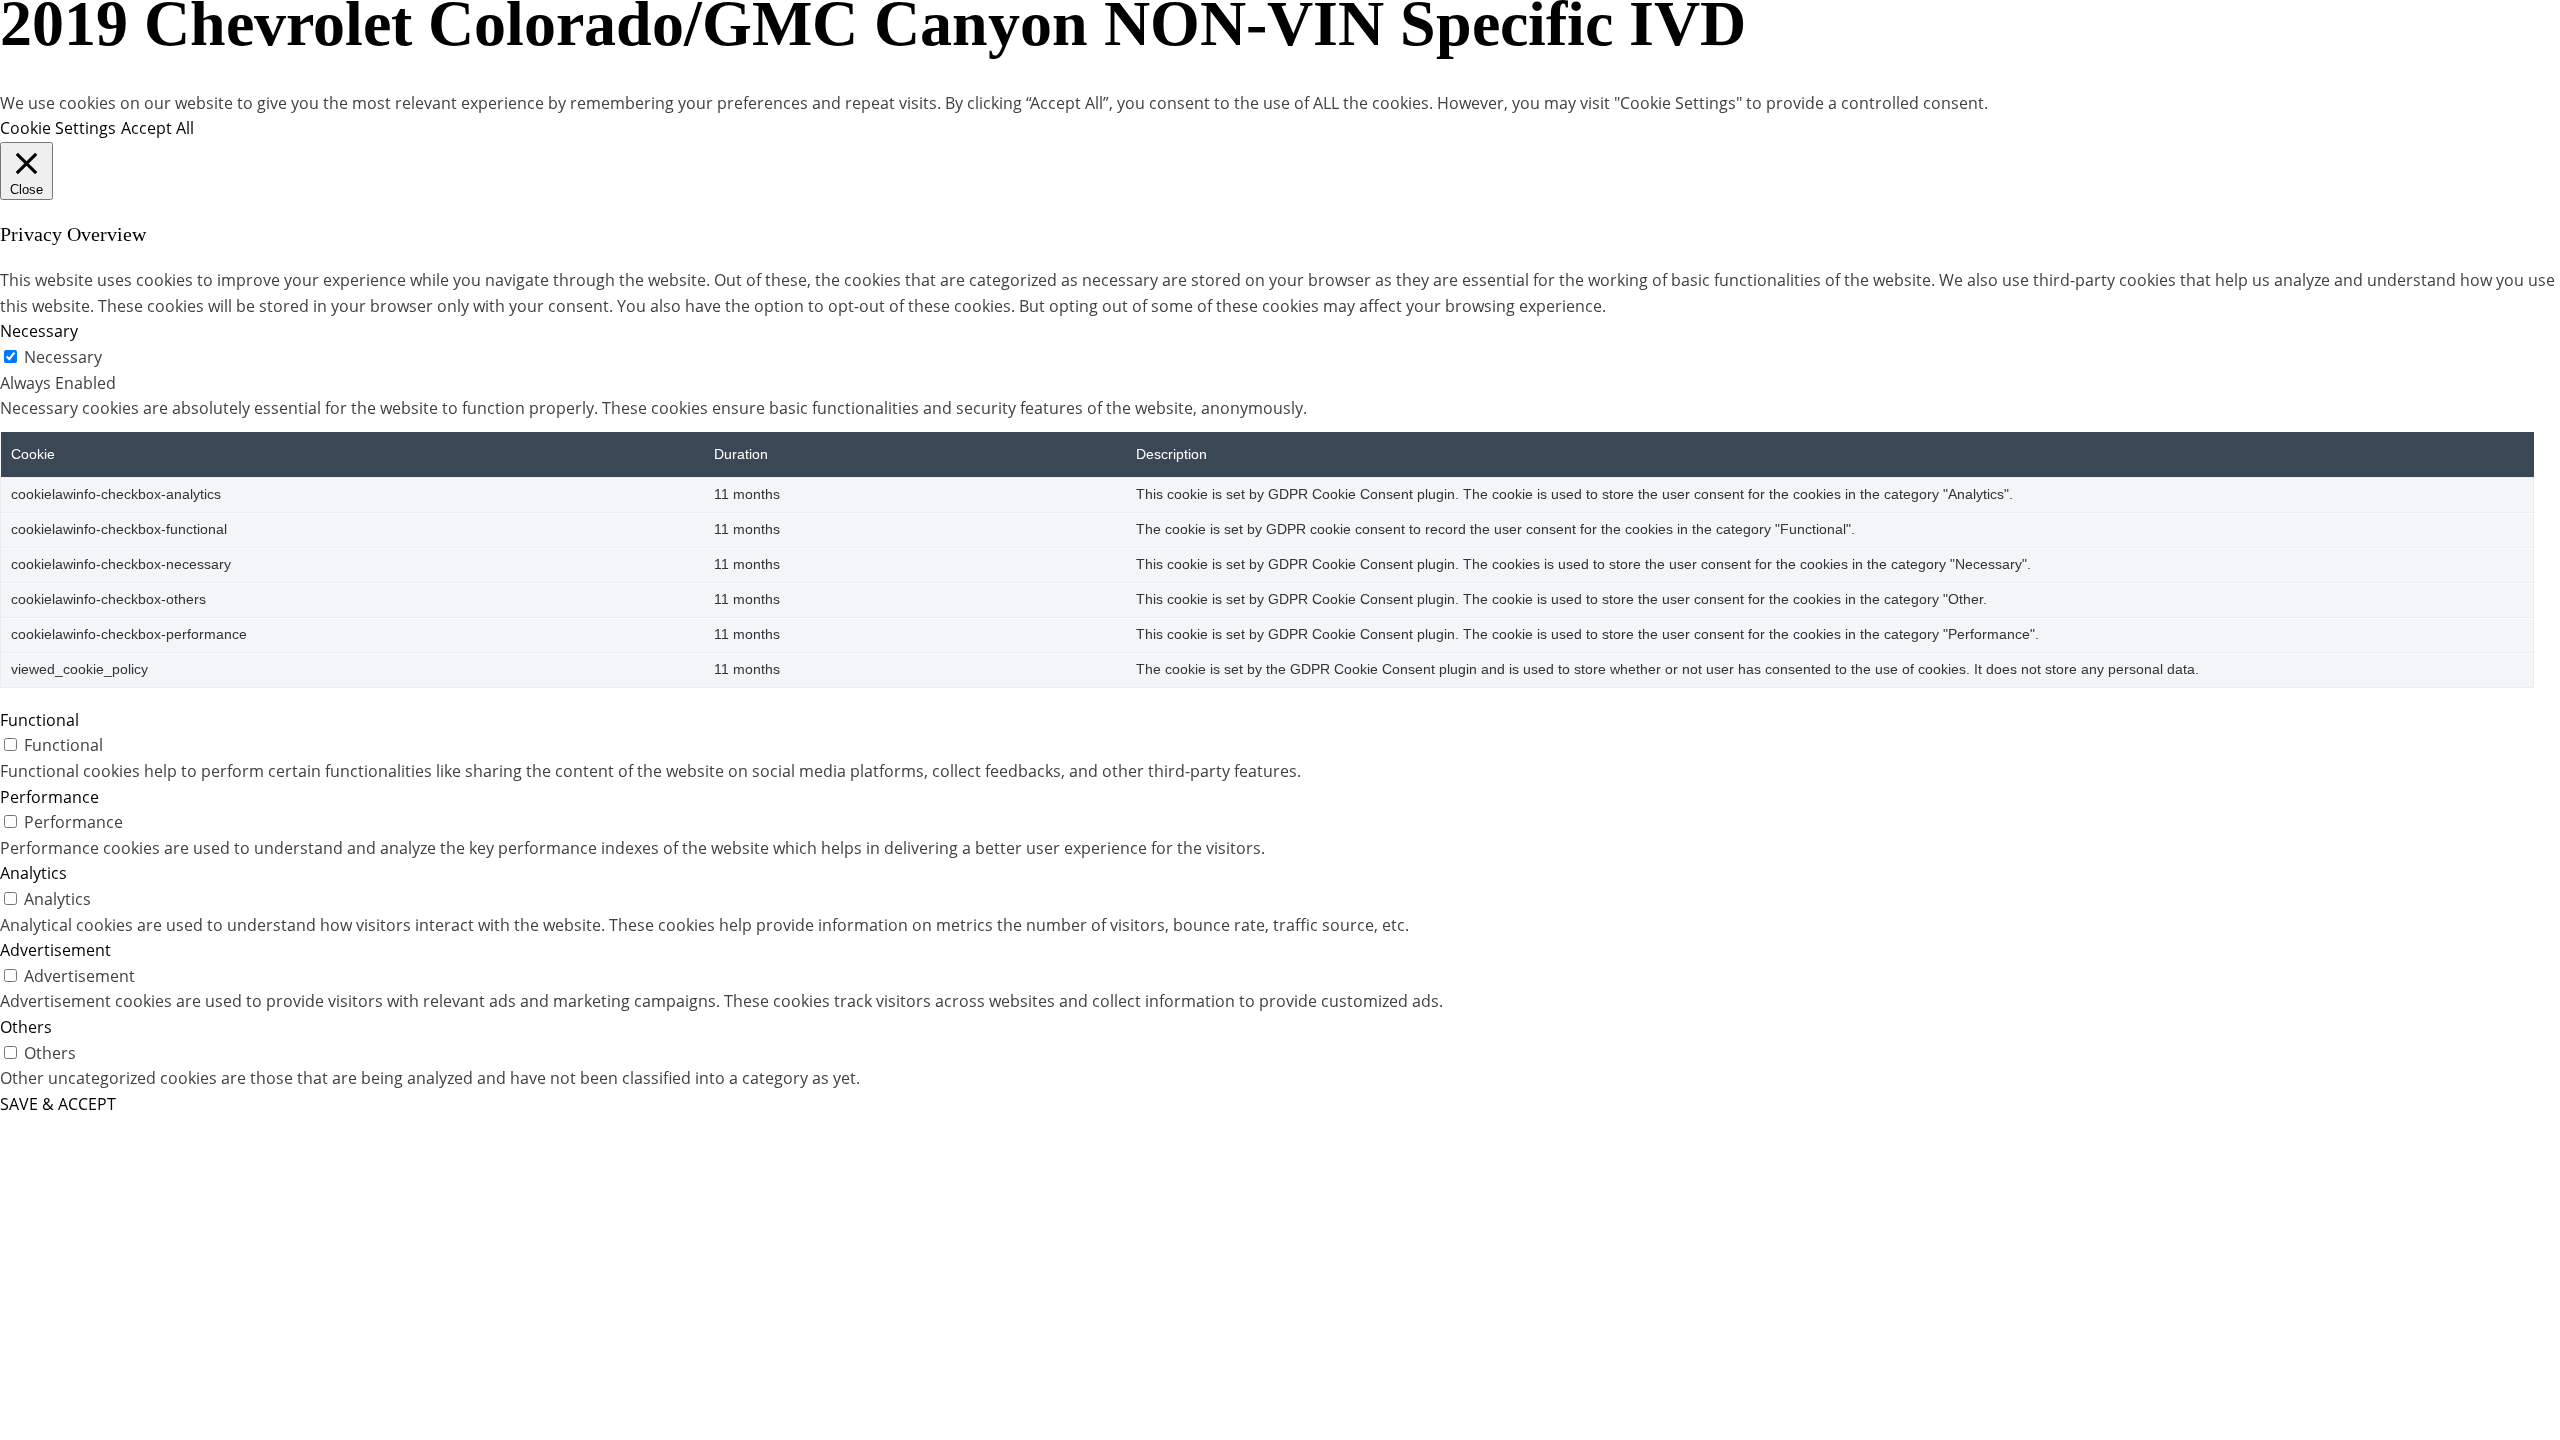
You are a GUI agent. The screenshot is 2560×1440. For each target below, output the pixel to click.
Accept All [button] (157, 128)
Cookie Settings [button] (58, 128)
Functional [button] (39, 720)
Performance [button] (49, 797)
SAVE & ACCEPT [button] (58, 1104)
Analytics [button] (33, 873)
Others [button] (26, 1027)
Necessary (63, 357)
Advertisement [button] (55, 950)
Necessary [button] (39, 331)
